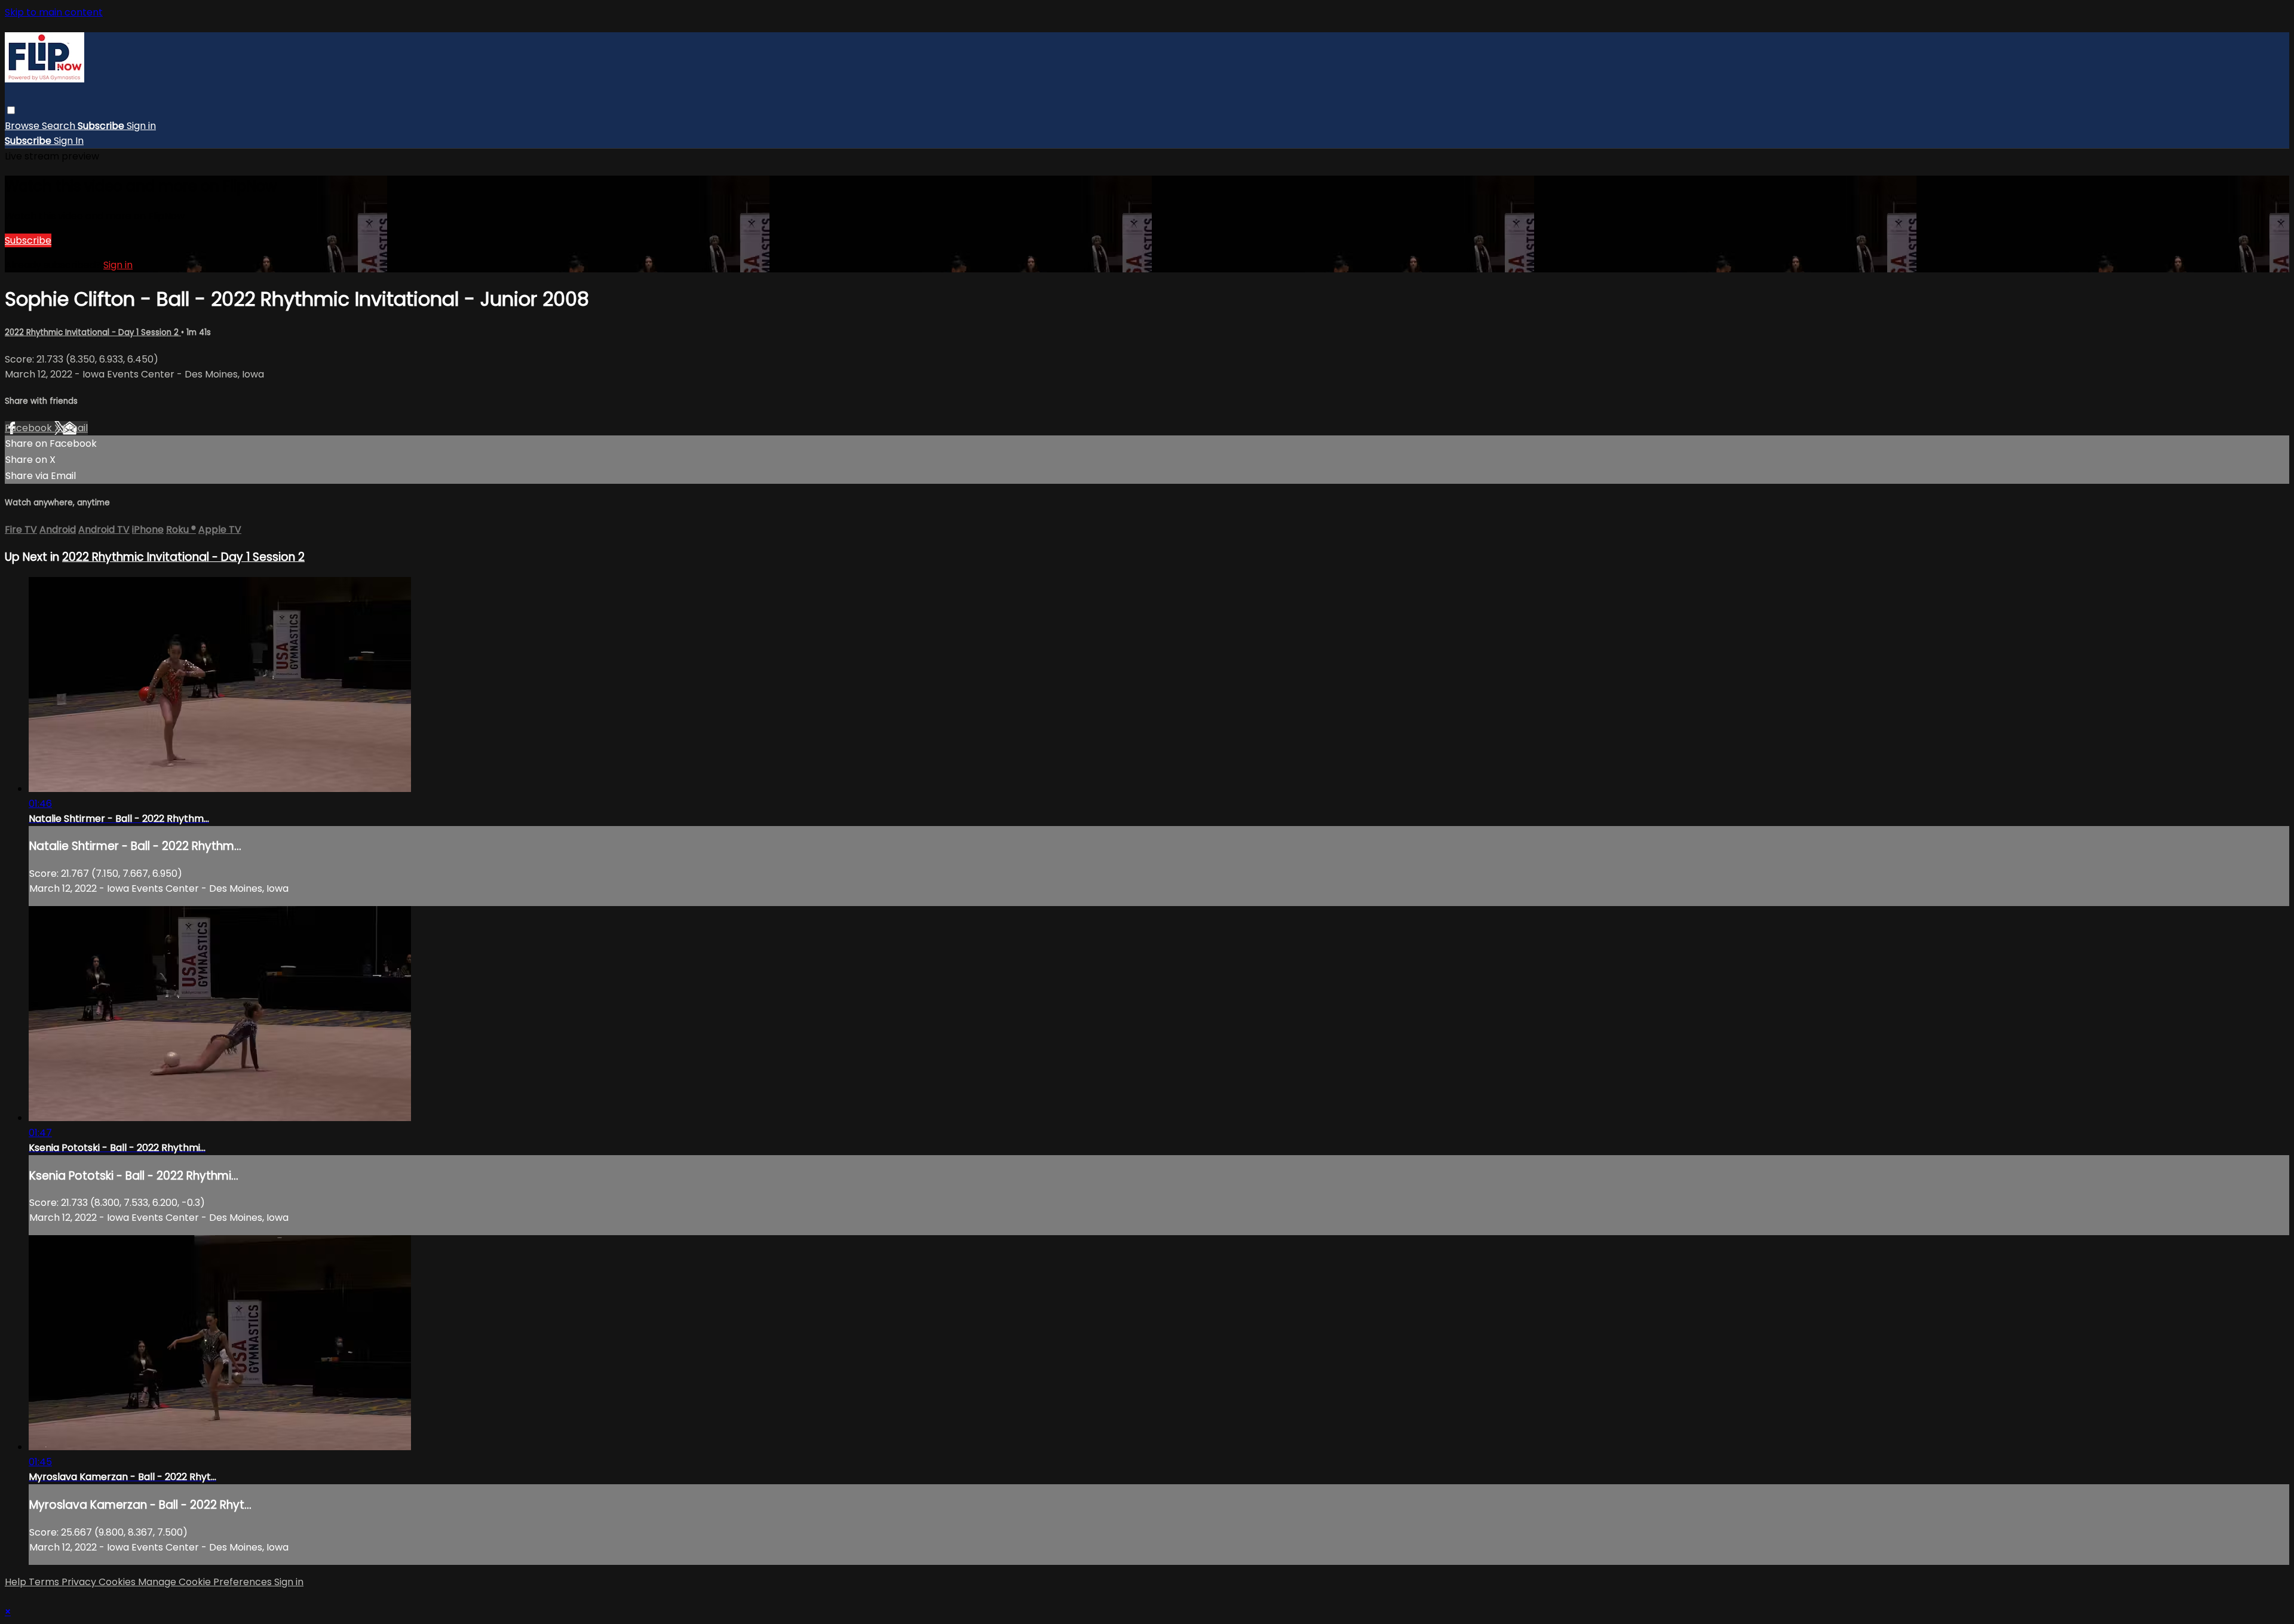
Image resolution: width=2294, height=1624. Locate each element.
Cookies (118, 1582)
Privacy (80, 1582)
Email (75, 428)
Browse (23, 126)
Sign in (141, 126)
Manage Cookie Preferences (206, 1582)
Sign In (69, 141)
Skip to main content (54, 12)
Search (60, 126)
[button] (11, 110)
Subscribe (28, 240)
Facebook (30, 428)
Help (17, 1582)
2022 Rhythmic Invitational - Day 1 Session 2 (93, 332)
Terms (45, 1582)
